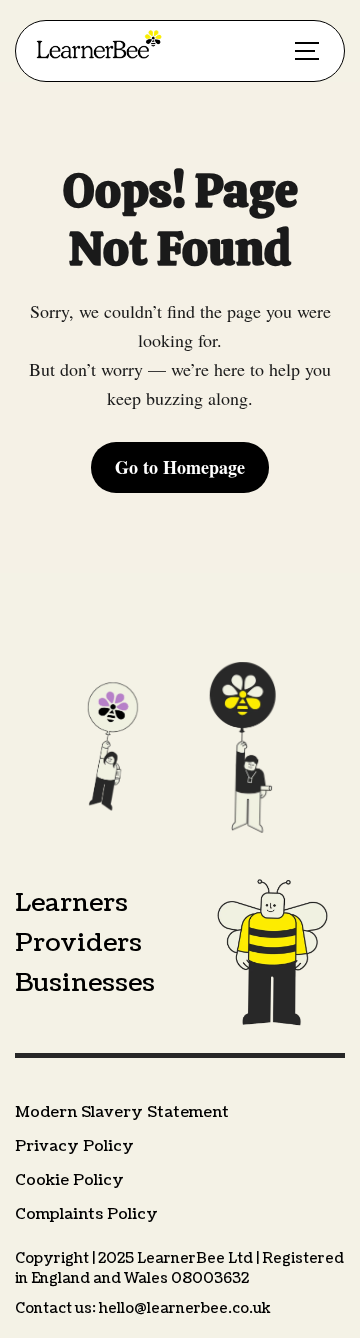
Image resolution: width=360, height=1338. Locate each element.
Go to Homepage (180, 467)
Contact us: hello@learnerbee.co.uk (143, 1308)
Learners (71, 903)
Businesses (85, 983)
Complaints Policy (86, 1214)
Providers (78, 943)
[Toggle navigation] (307, 51)
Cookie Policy (69, 1180)
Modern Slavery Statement (122, 1112)
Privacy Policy (74, 1146)
